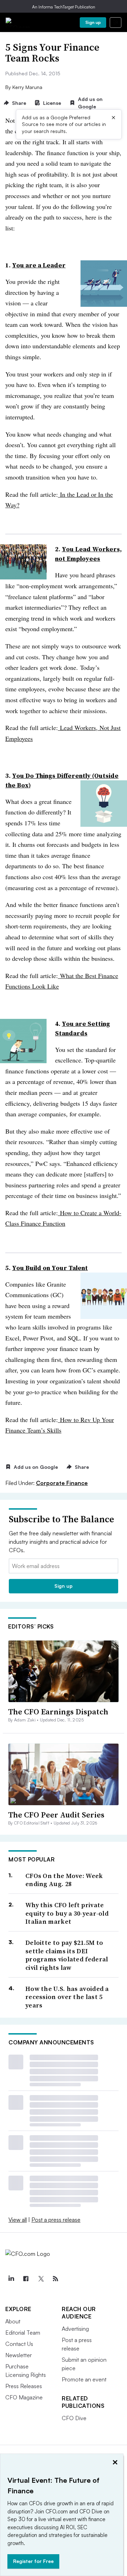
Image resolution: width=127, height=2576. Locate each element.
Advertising (75, 2329)
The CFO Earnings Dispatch (58, 1712)
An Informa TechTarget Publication (64, 7)
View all (18, 2220)
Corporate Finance (62, 1483)
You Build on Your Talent (50, 1268)
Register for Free (33, 2561)
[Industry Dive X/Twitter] (41, 2279)
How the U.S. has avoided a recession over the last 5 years (67, 1997)
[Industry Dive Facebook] (26, 2279)
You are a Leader (39, 265)
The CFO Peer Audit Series (56, 1815)
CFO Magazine (24, 2397)
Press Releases (24, 2386)
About (13, 2321)
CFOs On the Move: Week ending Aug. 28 (64, 1880)
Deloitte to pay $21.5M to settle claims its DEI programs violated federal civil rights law (67, 1955)
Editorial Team (23, 2333)
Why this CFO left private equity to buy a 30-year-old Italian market (67, 1913)
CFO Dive (74, 2418)
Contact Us (19, 2344)
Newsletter (19, 2355)
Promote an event (84, 2379)
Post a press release (56, 2220)
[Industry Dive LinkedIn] (11, 2279)
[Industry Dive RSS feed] (55, 2279)
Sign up (93, 22)
